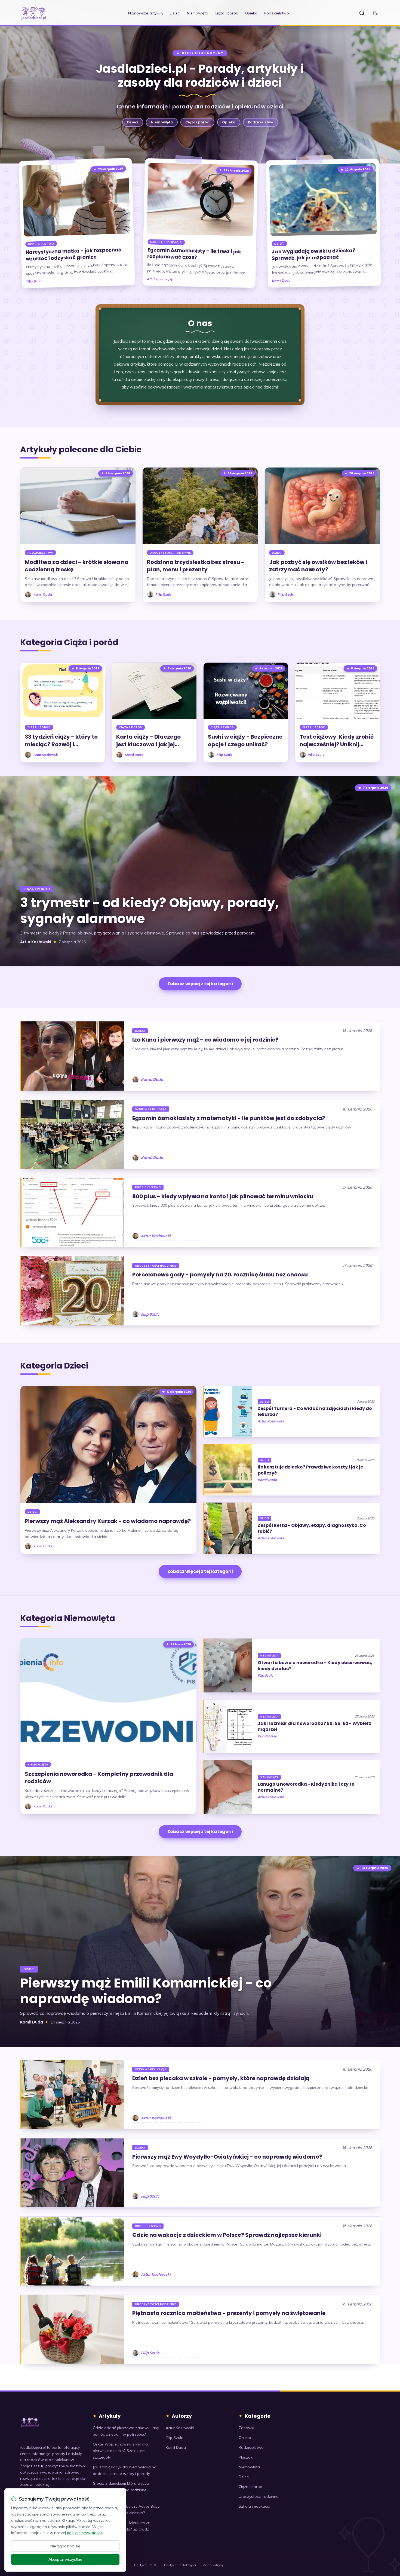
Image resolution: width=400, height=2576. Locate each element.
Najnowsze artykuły (146, 13)
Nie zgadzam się (65, 2546)
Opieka (251, 13)
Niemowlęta (198, 13)
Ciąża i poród (227, 13)
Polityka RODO (146, 2565)
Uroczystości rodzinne (170, 553)
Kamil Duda (281, 281)
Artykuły (110, 2416)
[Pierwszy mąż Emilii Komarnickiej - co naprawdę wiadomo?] (200, 1951)
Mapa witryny (213, 2565)
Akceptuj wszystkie (65, 2559)
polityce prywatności (85, 2533)
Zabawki (246, 2428)
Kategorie (258, 2416)
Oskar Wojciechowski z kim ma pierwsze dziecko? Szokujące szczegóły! (120, 2451)
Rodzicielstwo (276, 13)
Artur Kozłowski (159, 279)
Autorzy (182, 2416)
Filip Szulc (34, 281)
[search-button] (362, 13)
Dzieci (175, 13)
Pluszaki (246, 2457)
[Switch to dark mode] (375, 13)
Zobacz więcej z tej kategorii (200, 984)
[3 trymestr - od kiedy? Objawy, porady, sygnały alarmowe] (200, 871)
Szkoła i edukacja (166, 242)
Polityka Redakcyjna (180, 2565)
